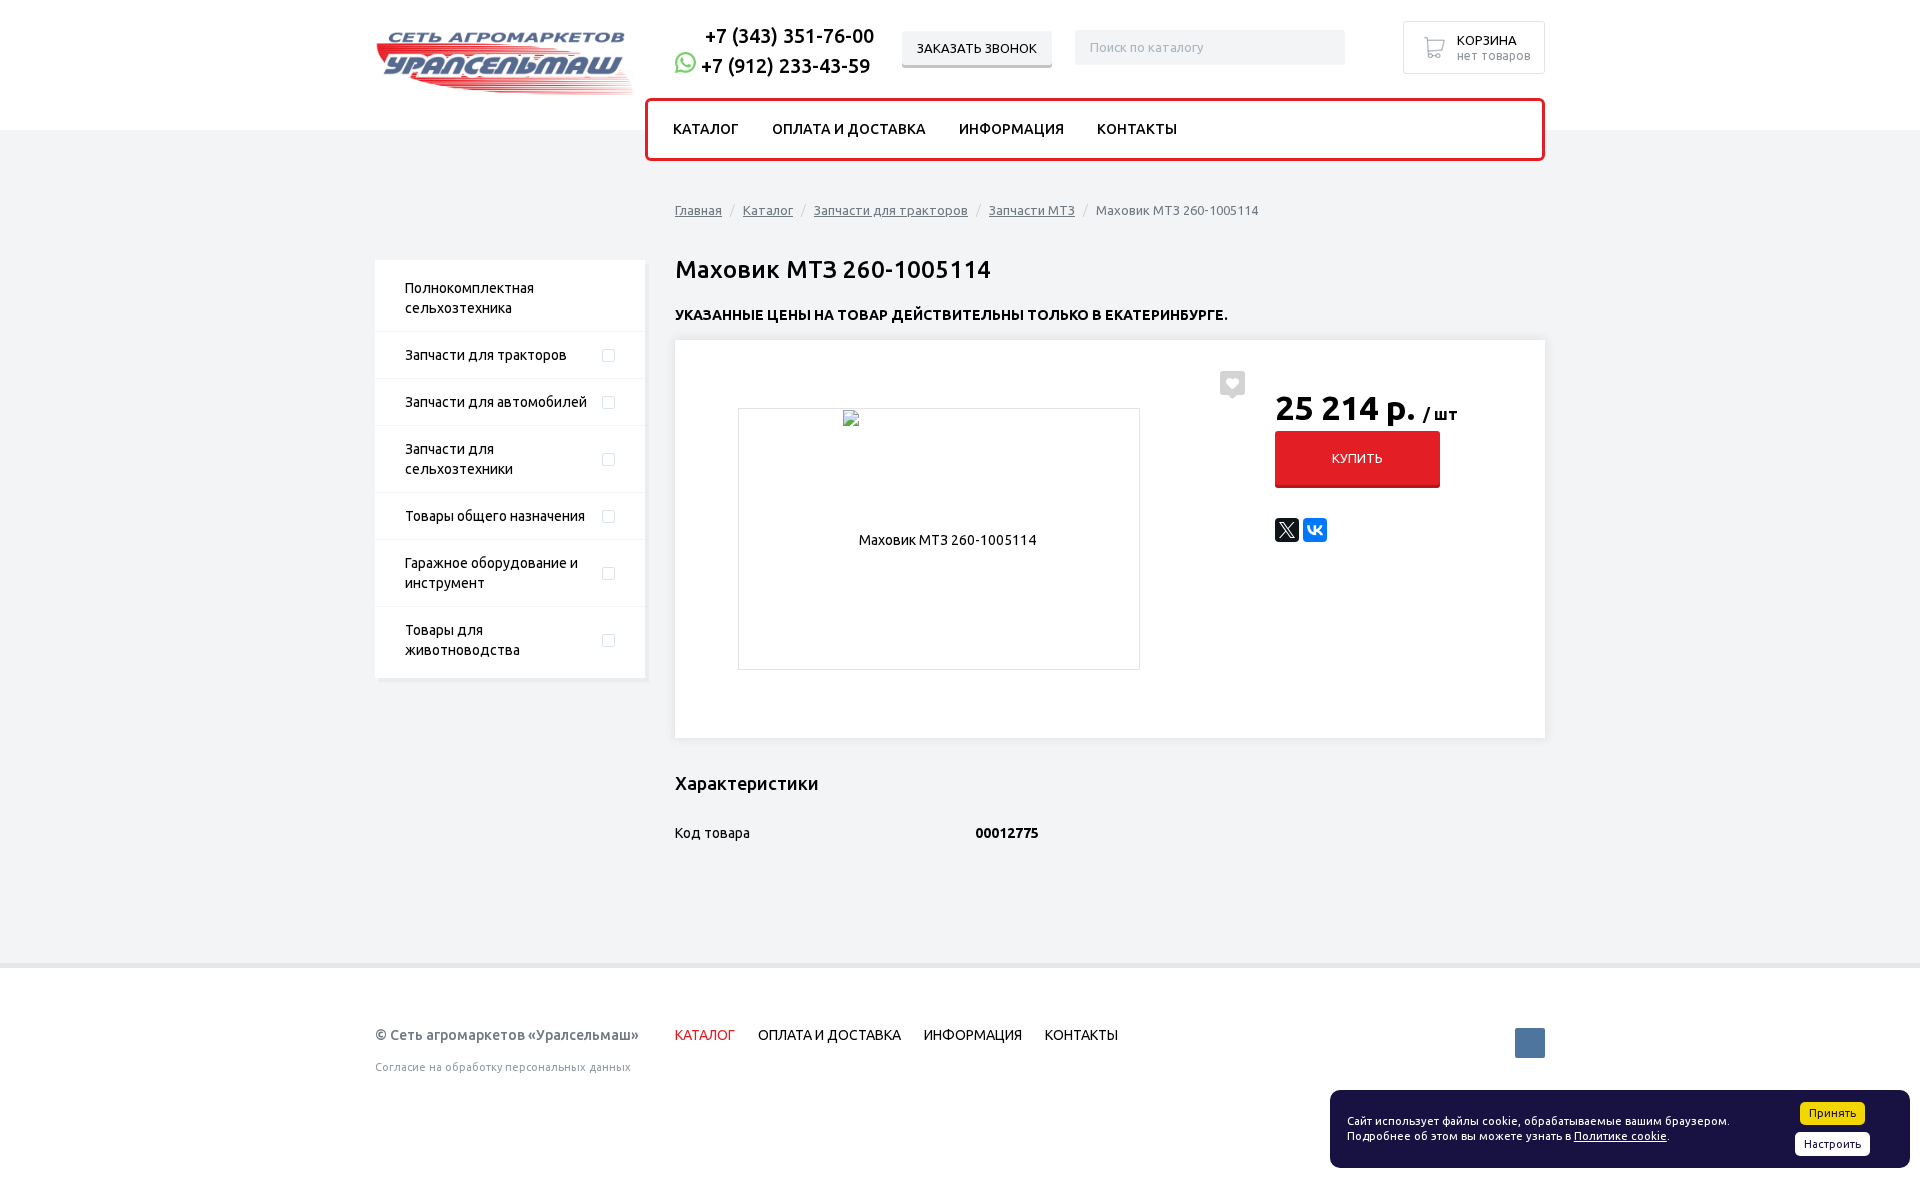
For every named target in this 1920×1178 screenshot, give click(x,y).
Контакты (1137, 129)
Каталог (768, 210)
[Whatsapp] (685, 65)
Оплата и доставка (849, 129)
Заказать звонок (977, 48)
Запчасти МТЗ (1032, 210)
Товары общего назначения (495, 516)
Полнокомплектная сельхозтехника (469, 298)
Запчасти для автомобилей (496, 402)
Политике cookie (1620, 1136)
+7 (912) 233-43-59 (785, 65)
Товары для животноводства (462, 640)
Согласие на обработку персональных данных (503, 1067)
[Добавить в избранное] (1232, 383)
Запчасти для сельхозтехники (459, 459)
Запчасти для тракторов (486, 355)
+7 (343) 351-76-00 (789, 35)
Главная (698, 210)
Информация (1011, 129)
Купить (1357, 458)
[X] (1287, 530)
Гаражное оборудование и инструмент (491, 573)
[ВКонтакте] (1315, 530)
